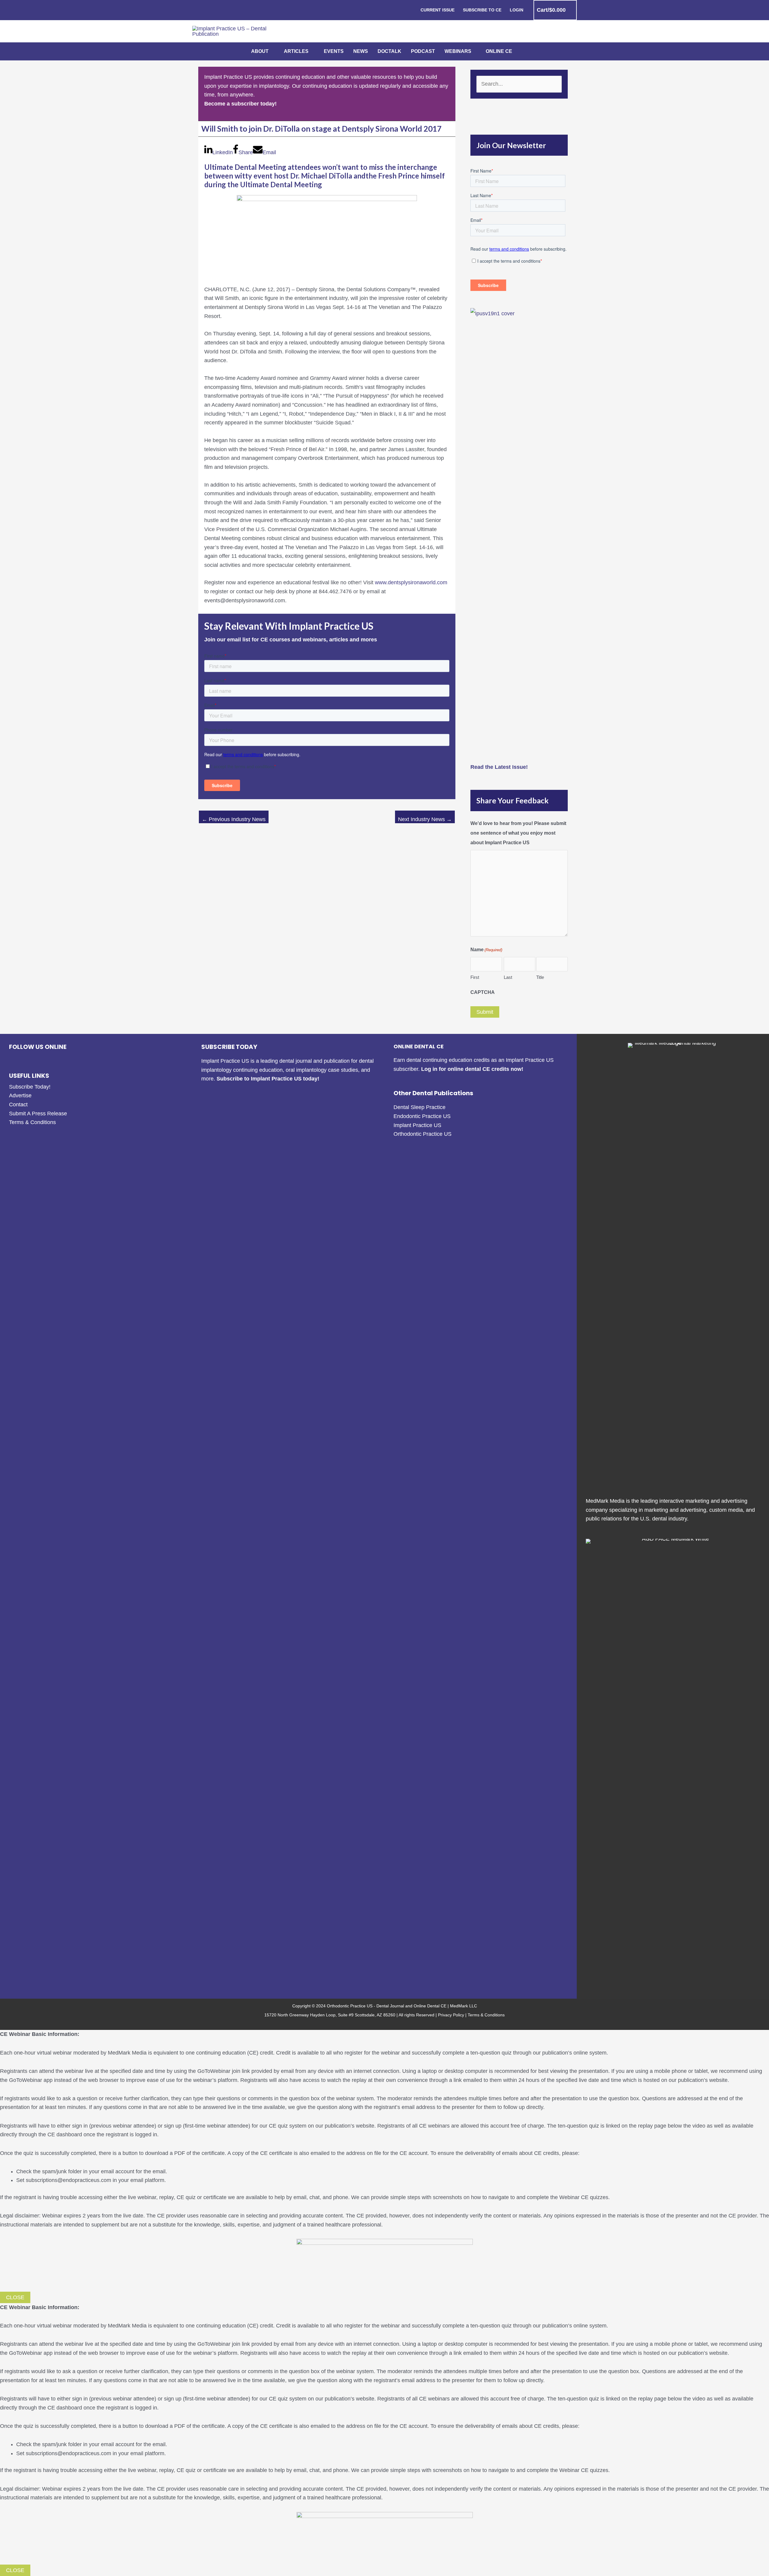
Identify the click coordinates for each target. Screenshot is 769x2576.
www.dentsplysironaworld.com (411, 582)
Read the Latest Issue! (499, 767)
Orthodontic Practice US (422, 1134)
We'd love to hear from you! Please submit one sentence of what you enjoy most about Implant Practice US (518, 833)
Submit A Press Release (38, 1114)
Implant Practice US (417, 1125)
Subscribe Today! (30, 1087)
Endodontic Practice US (422, 1116)
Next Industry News (425, 819)
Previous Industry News (234, 819)
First (475, 977)
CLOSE (15, 2297)
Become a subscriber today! (240, 104)
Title (540, 977)
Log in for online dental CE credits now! (472, 1069)
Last (508, 977)
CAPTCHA (483, 992)
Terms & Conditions (32, 1122)
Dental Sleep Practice (419, 1107)
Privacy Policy (451, 2015)
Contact (18, 1105)
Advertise (20, 1095)
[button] (271, 51)
